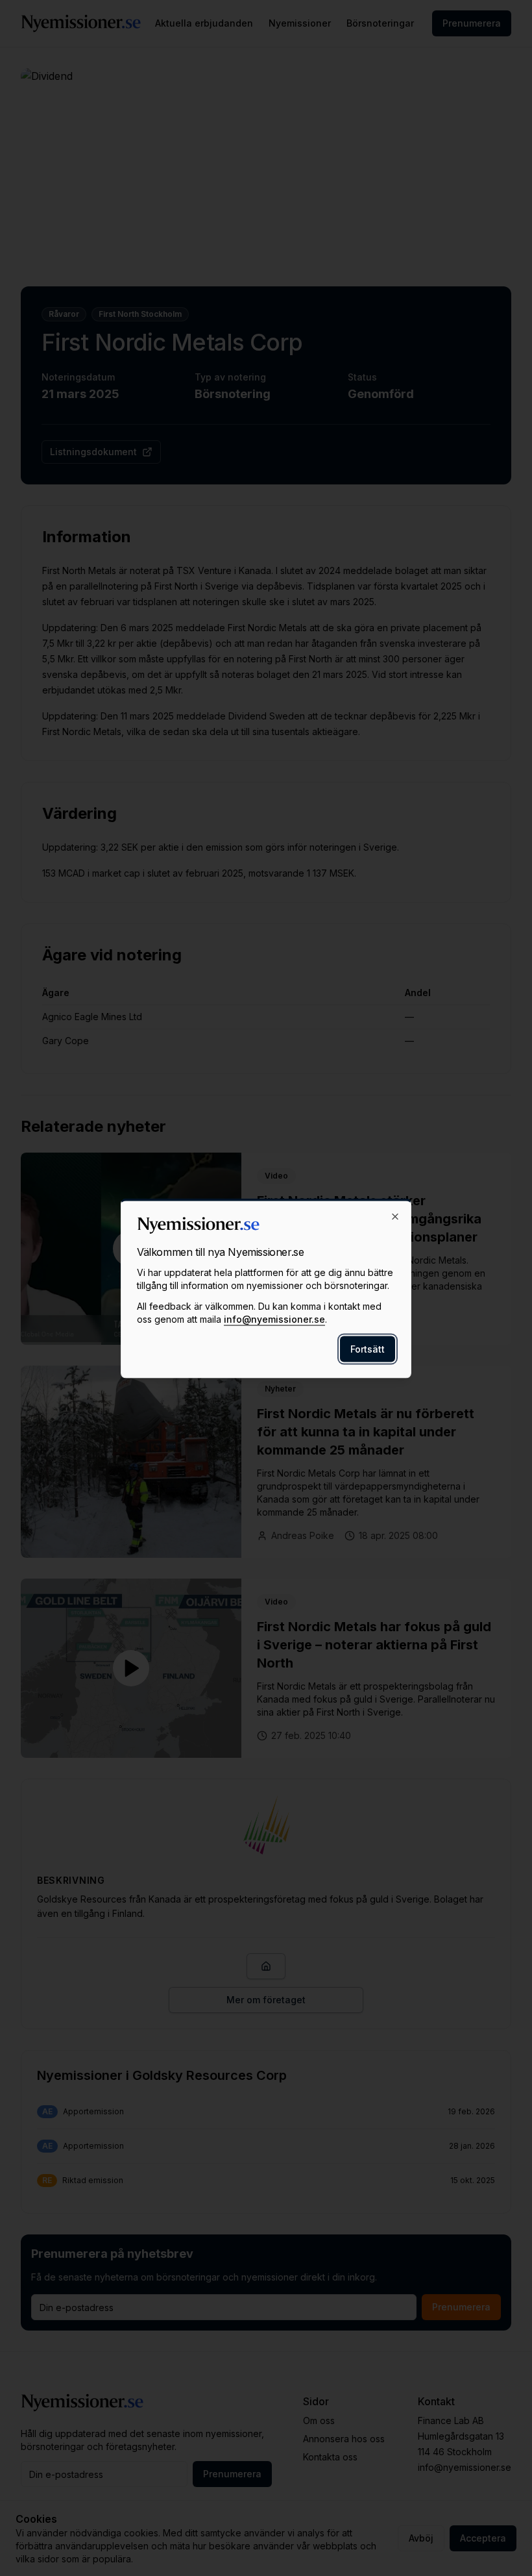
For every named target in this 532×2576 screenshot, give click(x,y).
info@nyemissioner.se (274, 1319)
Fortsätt (368, 1348)
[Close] (395, 1216)
